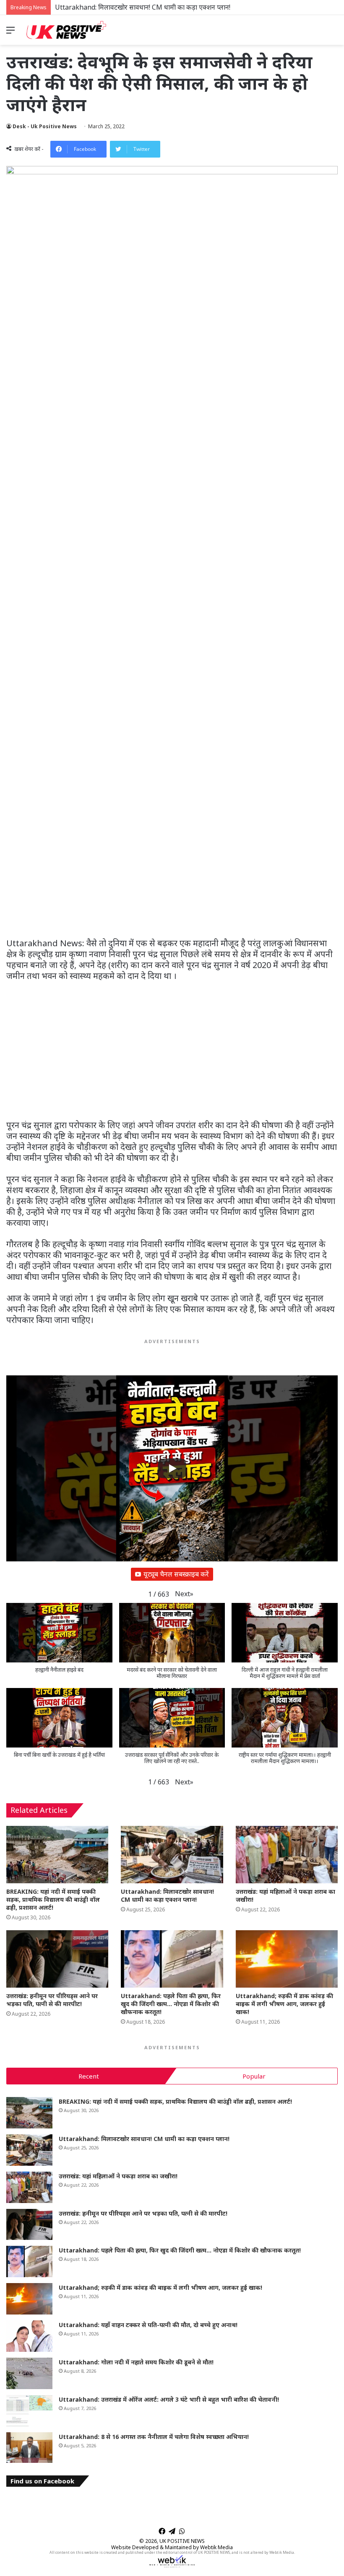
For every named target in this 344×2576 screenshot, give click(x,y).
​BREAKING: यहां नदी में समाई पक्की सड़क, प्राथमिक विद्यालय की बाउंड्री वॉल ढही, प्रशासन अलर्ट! (53, 1899)
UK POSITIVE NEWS (182, 2541)
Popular (254, 2076)
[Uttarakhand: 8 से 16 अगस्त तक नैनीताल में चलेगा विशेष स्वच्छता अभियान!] (29, 2448)
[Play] (172, 1468)
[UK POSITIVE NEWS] (66, 30)
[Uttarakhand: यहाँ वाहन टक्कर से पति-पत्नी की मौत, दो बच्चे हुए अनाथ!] (29, 2336)
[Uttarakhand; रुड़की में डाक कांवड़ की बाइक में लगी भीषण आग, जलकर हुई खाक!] (287, 1959)
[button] (184, 1594)
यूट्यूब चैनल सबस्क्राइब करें (176, 1574)
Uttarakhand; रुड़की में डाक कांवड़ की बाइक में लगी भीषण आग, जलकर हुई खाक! (284, 2004)
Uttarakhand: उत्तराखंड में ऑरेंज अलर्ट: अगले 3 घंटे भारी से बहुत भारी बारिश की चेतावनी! (169, 2399)
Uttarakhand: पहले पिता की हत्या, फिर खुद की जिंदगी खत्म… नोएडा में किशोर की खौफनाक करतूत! (171, 2004)
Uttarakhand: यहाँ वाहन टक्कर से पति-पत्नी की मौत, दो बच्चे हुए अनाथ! (148, 2325)
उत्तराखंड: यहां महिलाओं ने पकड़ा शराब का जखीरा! (118, 2176)
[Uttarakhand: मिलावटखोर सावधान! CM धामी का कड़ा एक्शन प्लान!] (172, 1855)
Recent (89, 2076)
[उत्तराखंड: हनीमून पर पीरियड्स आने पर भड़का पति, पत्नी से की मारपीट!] (57, 1959)
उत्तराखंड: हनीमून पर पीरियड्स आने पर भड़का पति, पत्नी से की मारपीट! (52, 2000)
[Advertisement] (172, 876)
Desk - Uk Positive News (45, 126)
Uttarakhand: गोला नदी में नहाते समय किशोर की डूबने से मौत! (136, 2362)
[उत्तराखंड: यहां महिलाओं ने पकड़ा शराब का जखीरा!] (287, 1855)
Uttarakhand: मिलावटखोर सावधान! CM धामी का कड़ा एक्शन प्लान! (167, 1895)
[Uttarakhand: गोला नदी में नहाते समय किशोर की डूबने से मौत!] (29, 2373)
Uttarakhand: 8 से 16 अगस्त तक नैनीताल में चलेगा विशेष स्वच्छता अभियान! (154, 2437)
